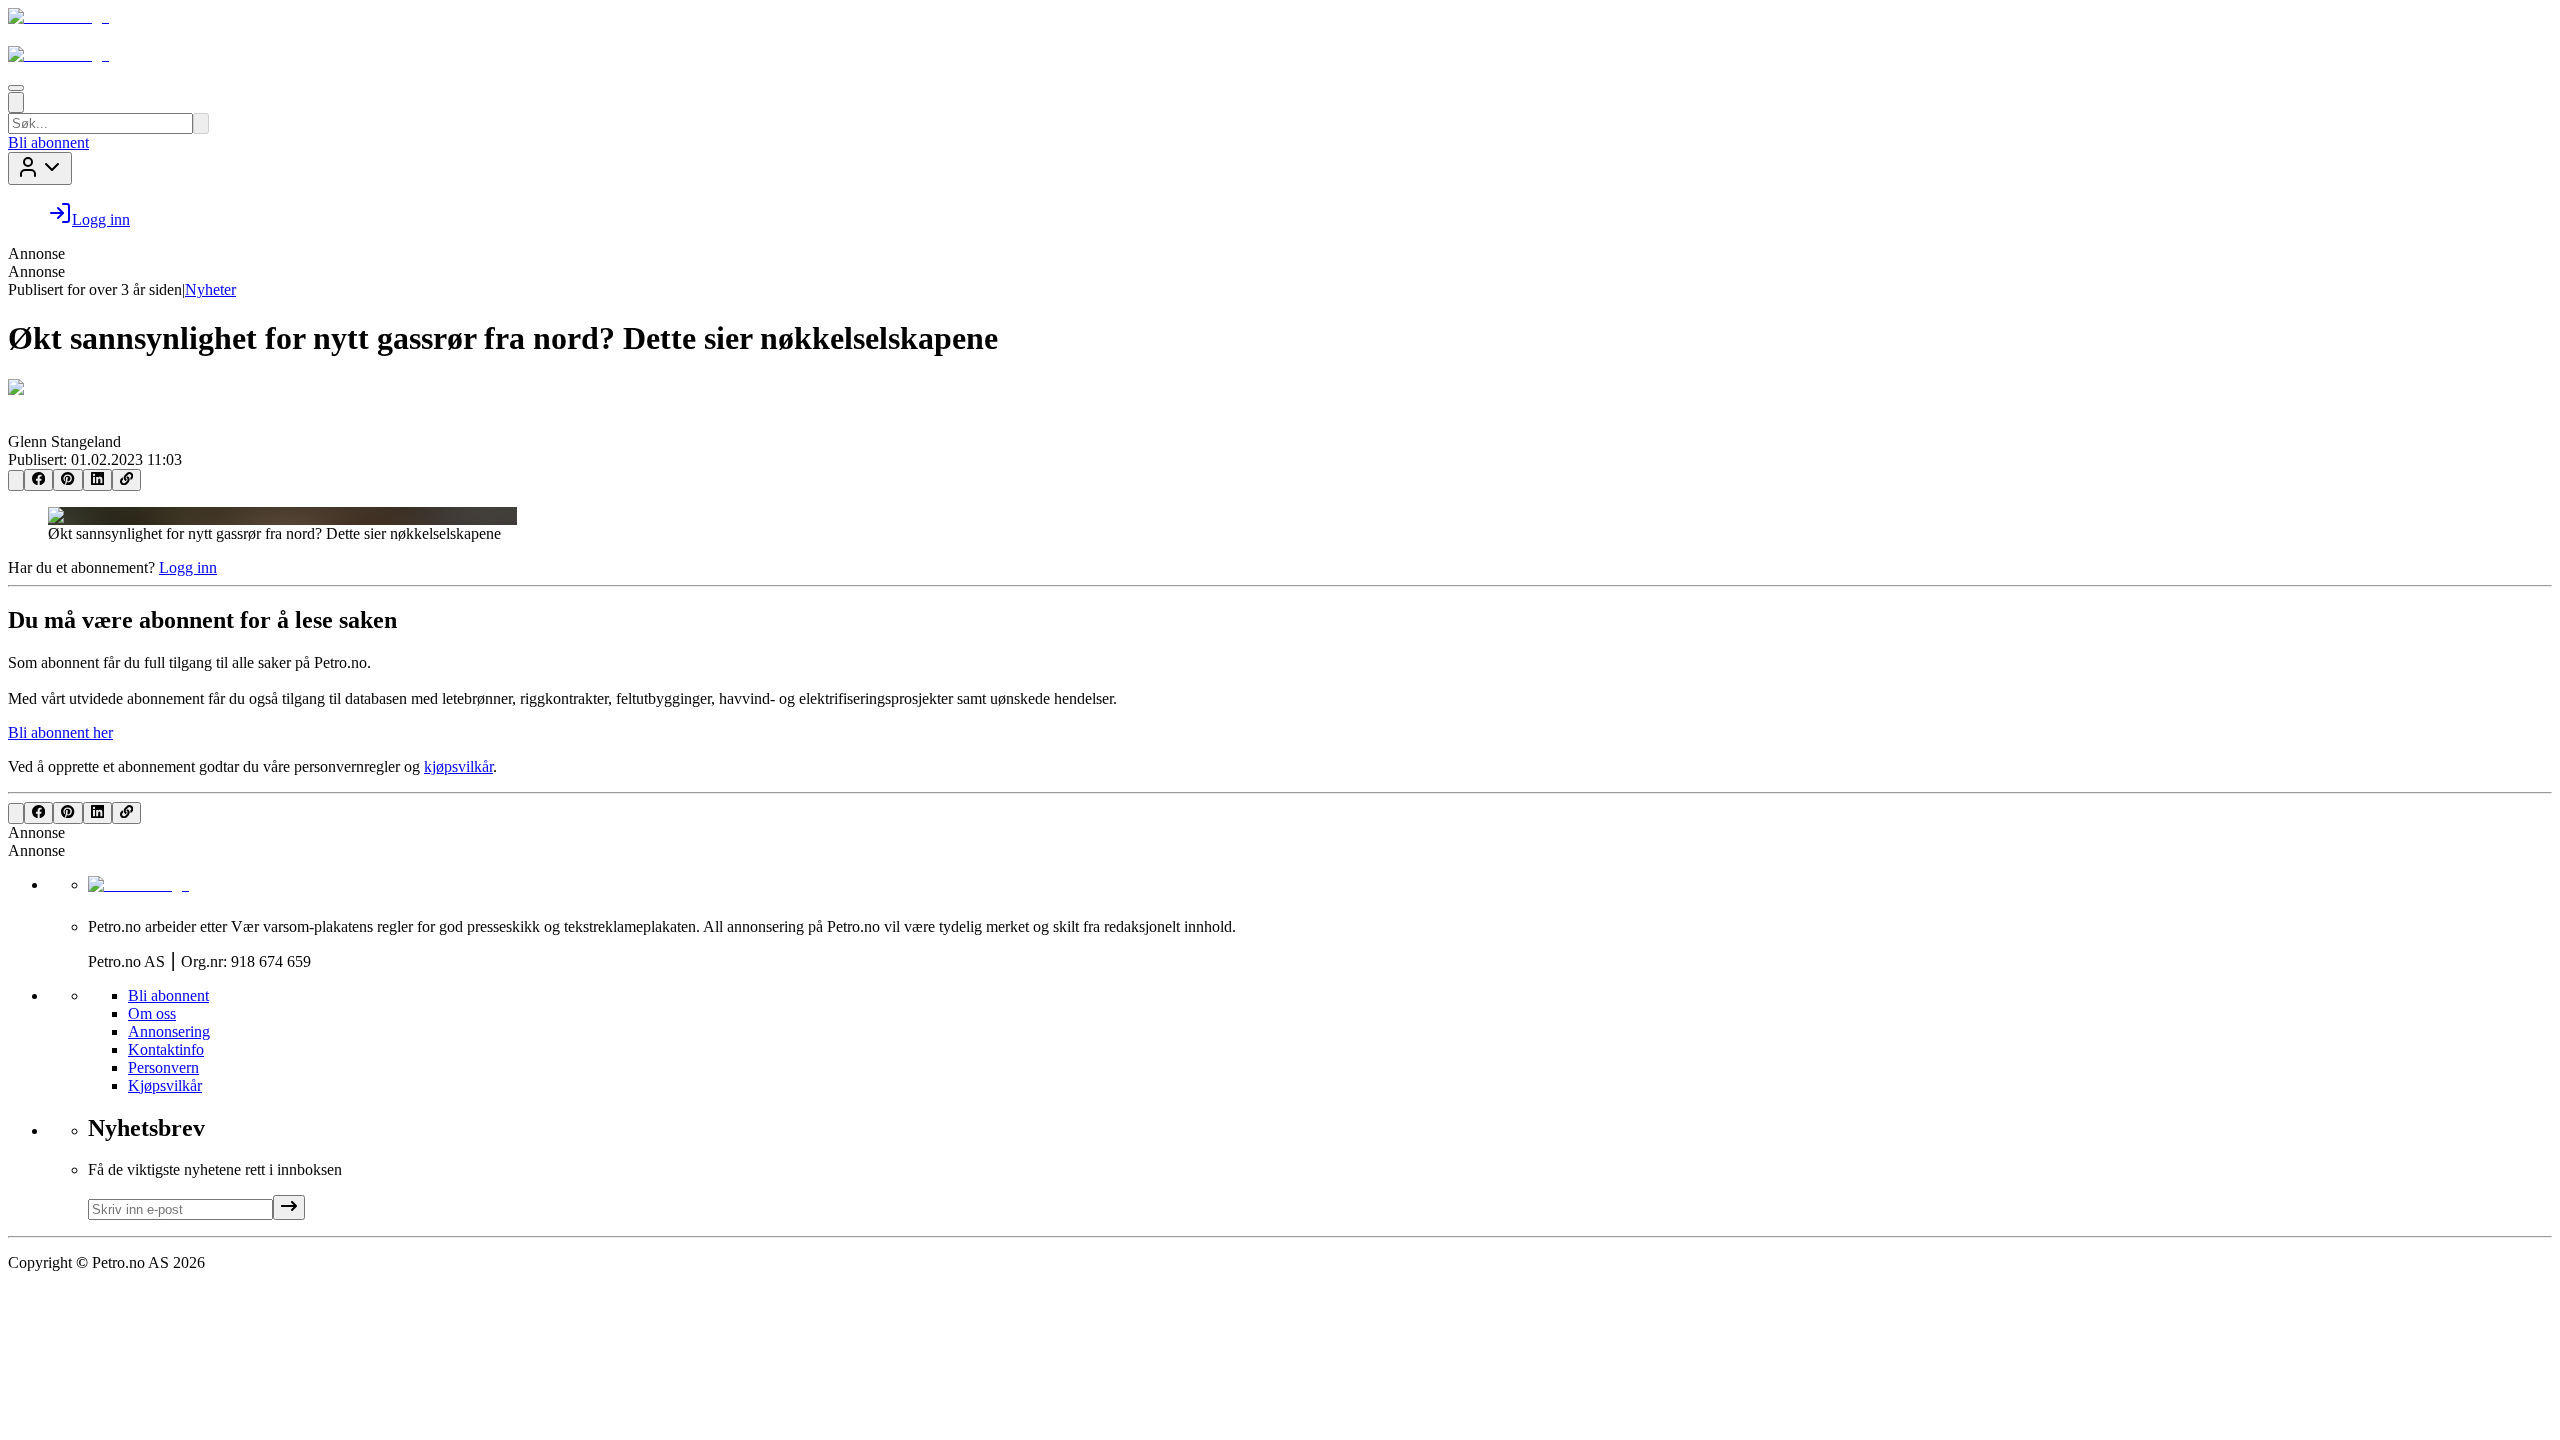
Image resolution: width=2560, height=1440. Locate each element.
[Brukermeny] (40, 168)
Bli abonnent (48, 142)
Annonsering (169, 1031)
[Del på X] (16, 480)
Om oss (152, 1013)
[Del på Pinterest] (67, 480)
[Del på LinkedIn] (97, 480)
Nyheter (210, 289)
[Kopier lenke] (126, 480)
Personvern (163, 1067)
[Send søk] (201, 123)
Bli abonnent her (60, 732)
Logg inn (188, 567)
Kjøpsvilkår (165, 1085)
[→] (289, 1207)
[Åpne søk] (16, 102)
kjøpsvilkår (458, 766)
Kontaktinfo (166, 1049)
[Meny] (16, 88)
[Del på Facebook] (38, 480)
